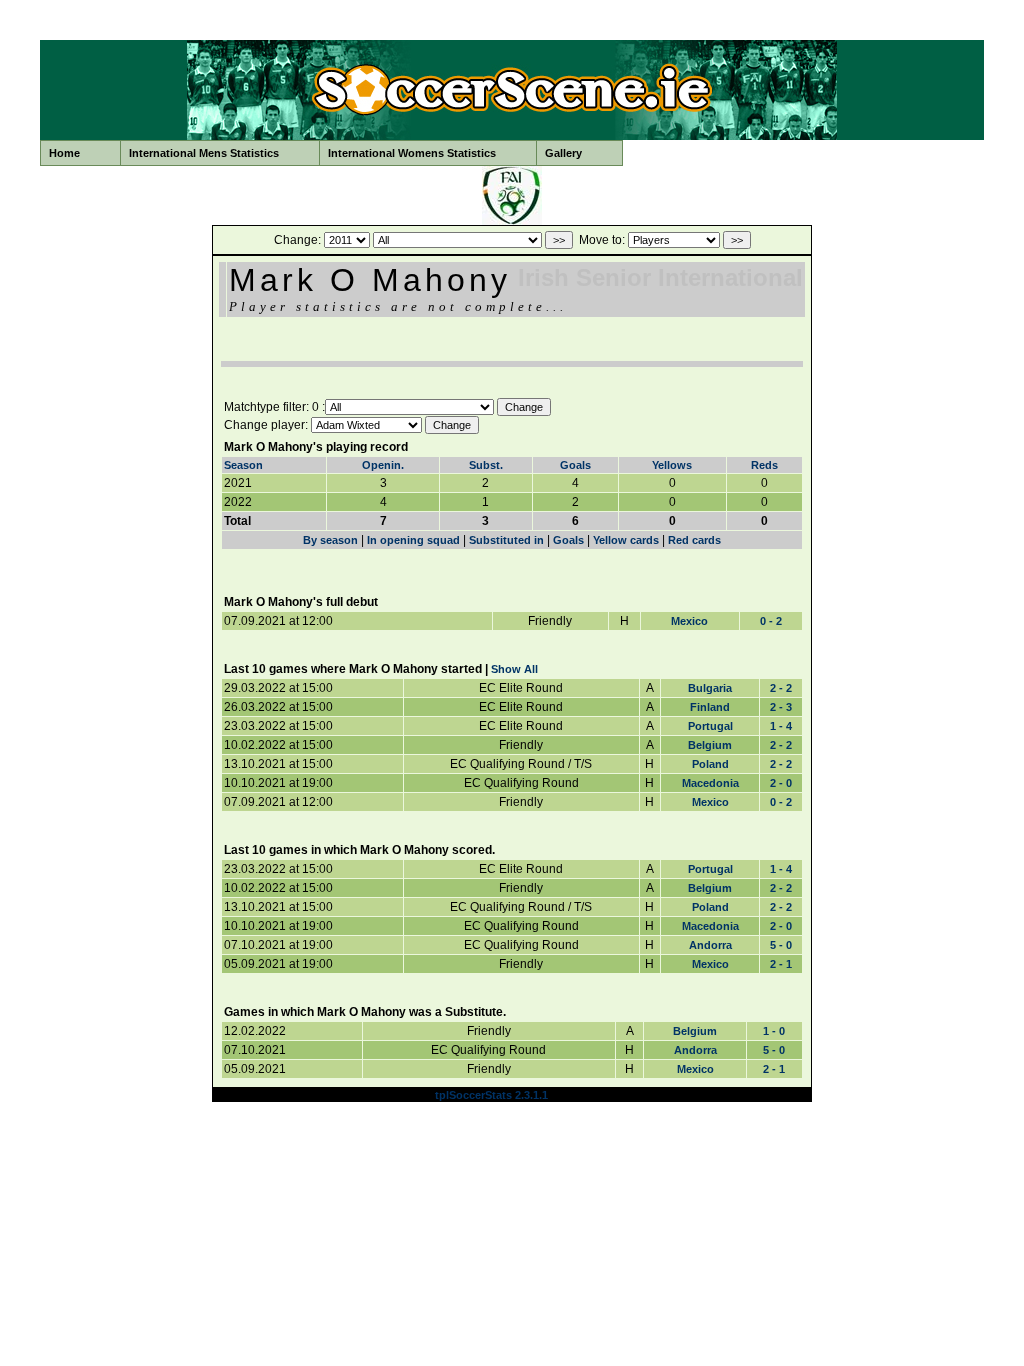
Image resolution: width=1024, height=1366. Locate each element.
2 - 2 (781, 688)
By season (330, 540)
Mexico (689, 621)
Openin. (383, 465)
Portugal (710, 726)
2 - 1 (781, 964)
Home (64, 153)
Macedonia (710, 783)
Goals (575, 465)
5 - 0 (781, 945)
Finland (710, 707)
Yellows (672, 465)
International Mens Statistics (204, 153)
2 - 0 (781, 783)
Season (243, 465)
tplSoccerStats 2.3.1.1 (491, 1095)
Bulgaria (710, 688)
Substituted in (506, 540)
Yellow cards (626, 540)
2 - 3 (781, 707)
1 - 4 (781, 726)
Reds (764, 465)
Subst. (486, 465)
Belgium (710, 745)
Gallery (563, 153)
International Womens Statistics (412, 153)
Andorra (710, 945)
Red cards (694, 540)
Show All (514, 669)
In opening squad (413, 540)
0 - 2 (771, 621)
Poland (710, 764)
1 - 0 (774, 1031)
